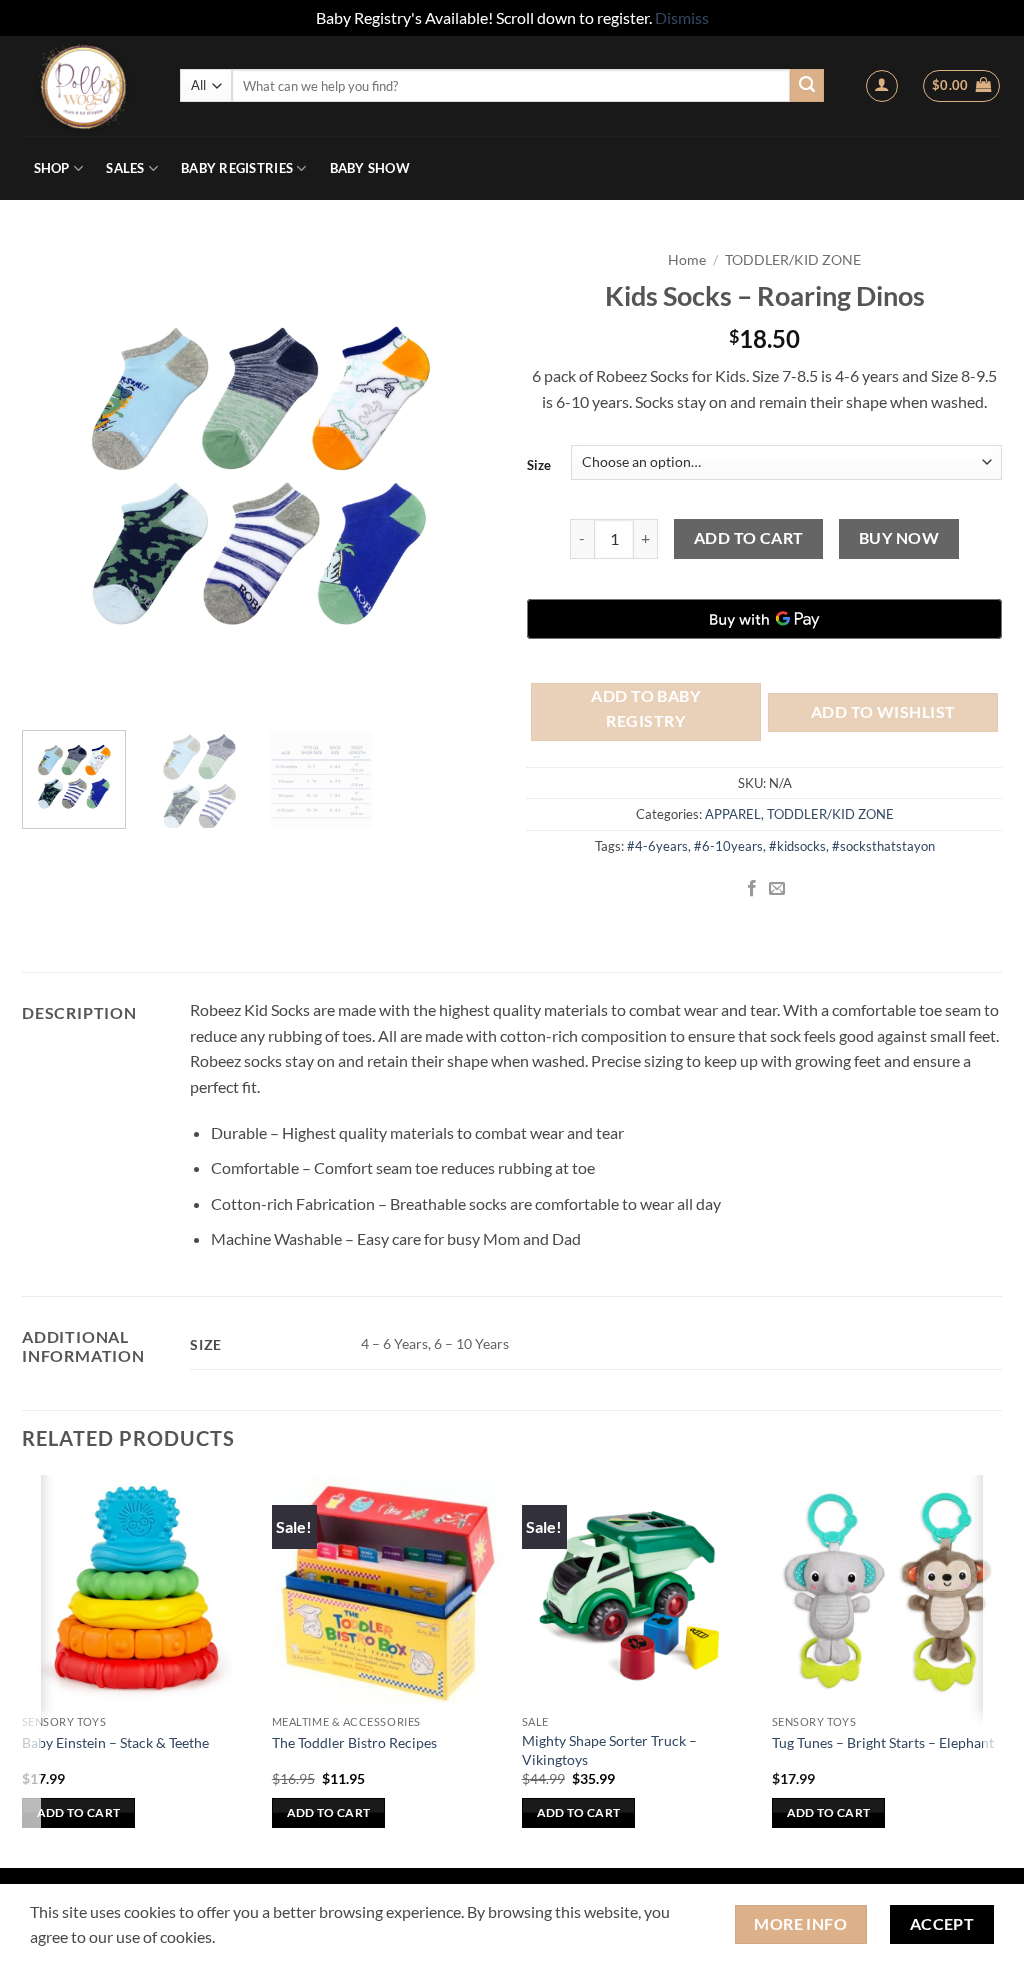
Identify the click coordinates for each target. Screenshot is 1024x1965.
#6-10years (728, 846)
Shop (52, 168)
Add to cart (749, 538)
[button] (882, 86)
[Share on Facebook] (752, 889)
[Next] (470, 477)
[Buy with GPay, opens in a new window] (764, 619)
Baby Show (370, 168)
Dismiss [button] (682, 17)
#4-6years (657, 846)
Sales (125, 168)
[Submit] (807, 86)
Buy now (899, 538)
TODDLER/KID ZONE (793, 260)
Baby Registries (237, 168)
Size (539, 465)
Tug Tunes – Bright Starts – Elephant (883, 1742)
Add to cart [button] (79, 1812)
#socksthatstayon (883, 846)
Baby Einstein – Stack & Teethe (115, 1742)
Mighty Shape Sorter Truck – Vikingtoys (609, 1750)
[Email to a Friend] (777, 889)
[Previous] (50, 477)
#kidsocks (797, 846)
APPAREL (733, 814)
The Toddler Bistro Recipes (354, 1742)
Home (687, 260)
